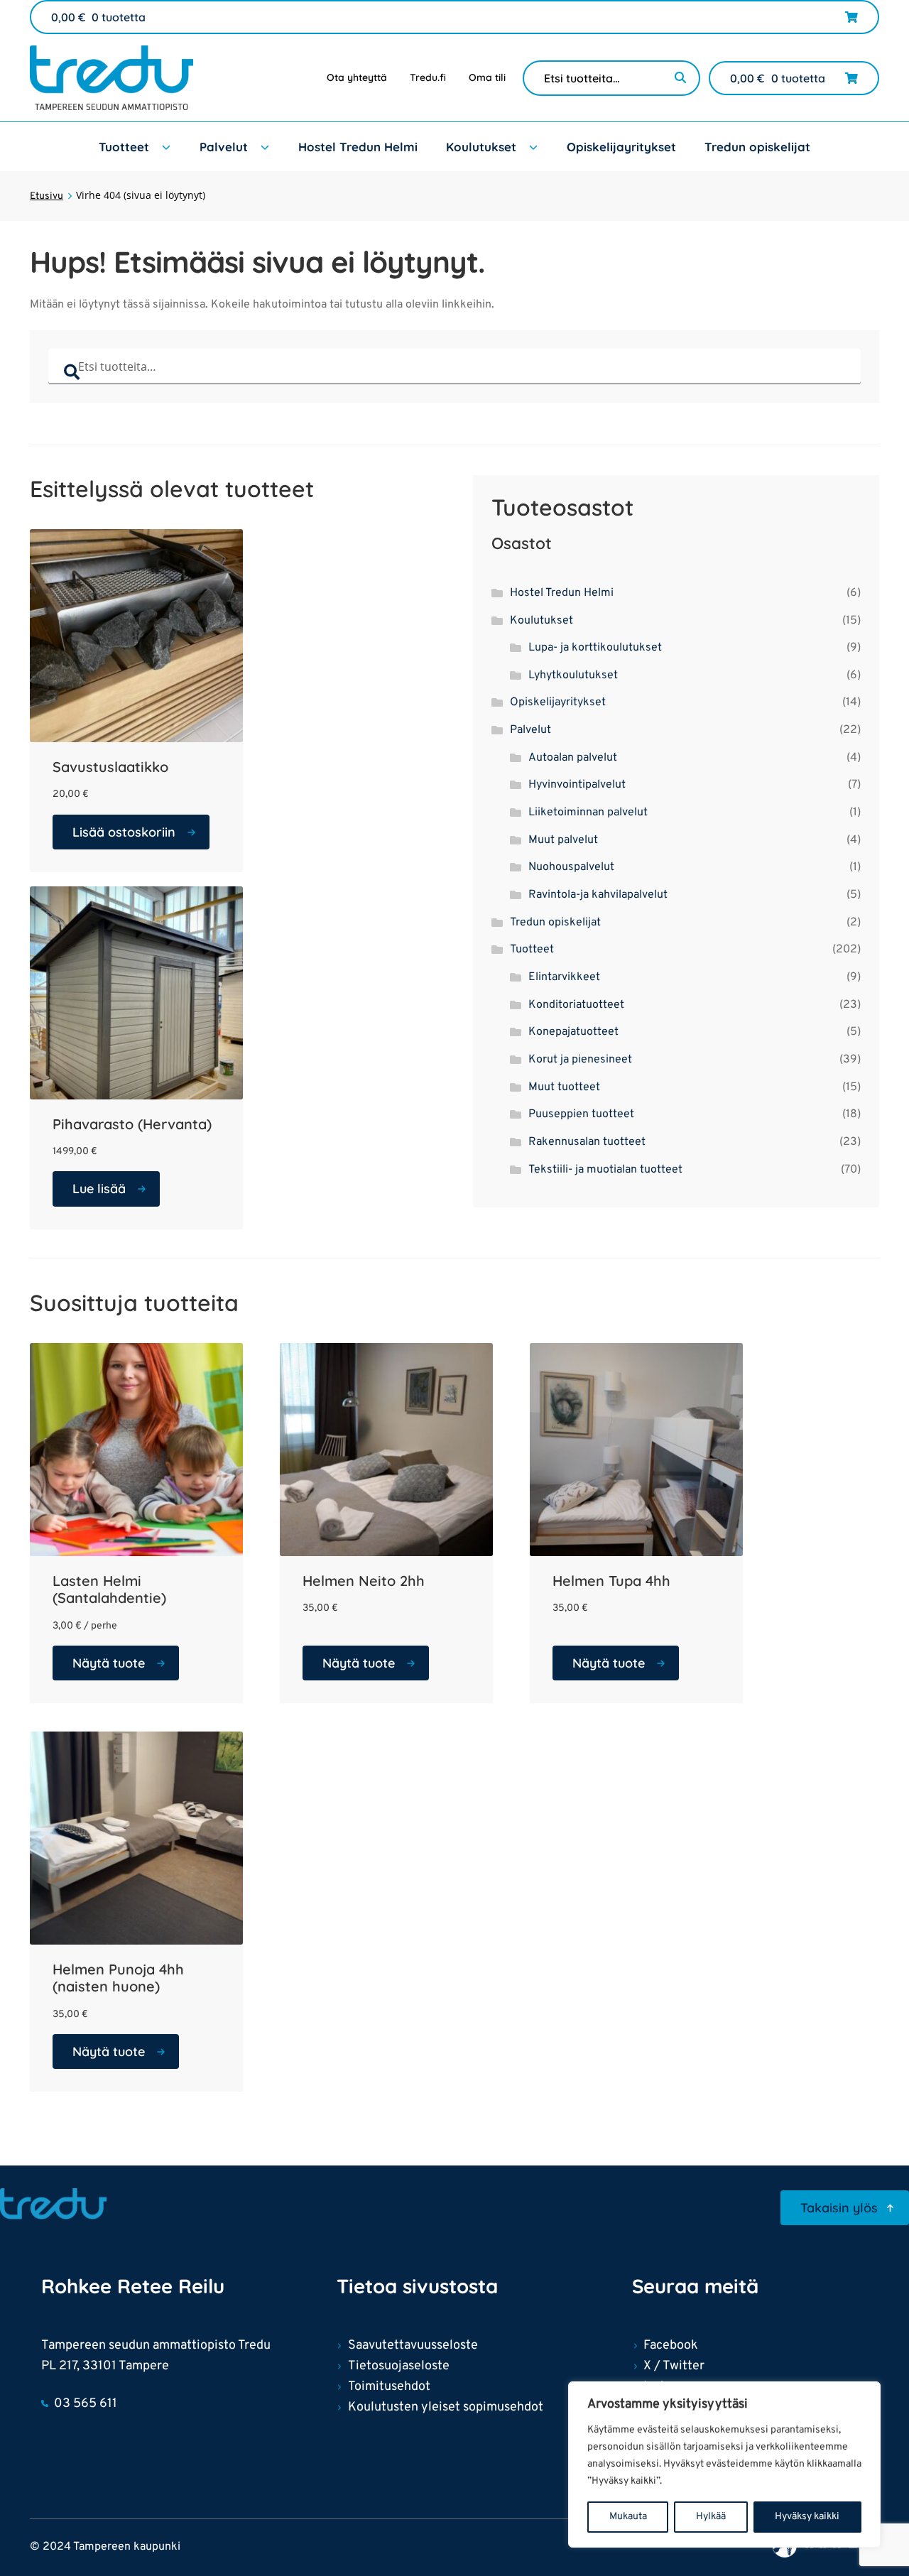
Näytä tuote (109, 1663)
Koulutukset (481, 147)
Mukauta (628, 2517)
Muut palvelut (563, 840)
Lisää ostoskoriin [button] (124, 832)
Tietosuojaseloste (399, 2366)
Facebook (671, 2346)
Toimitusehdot (389, 2387)
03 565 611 (86, 2404)
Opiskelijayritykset (621, 147)
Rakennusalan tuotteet (587, 1142)
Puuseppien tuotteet (581, 1114)
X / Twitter (674, 2366)
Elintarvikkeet (564, 977)
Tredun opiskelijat (757, 147)
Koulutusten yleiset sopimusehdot (446, 2407)
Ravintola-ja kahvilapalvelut (598, 895)
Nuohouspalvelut (571, 867)
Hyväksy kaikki (807, 2517)
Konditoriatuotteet (576, 1005)
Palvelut (224, 147)
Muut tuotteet (564, 1087)
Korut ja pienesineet (580, 1060)
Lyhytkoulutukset (573, 675)
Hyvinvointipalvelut (577, 785)
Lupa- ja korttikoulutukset (595, 648)
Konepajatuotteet (573, 1032)
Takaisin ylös (839, 2208)
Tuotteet (124, 147)
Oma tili (487, 77)
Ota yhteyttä (357, 77)
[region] (724, 2464)
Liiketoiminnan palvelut (588, 813)
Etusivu (47, 196)
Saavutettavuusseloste (413, 2346)
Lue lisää (99, 1189)
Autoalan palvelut (573, 758)
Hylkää (711, 2517)
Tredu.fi (428, 77)
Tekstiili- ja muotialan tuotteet (605, 1170)
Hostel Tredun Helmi (358, 147)
